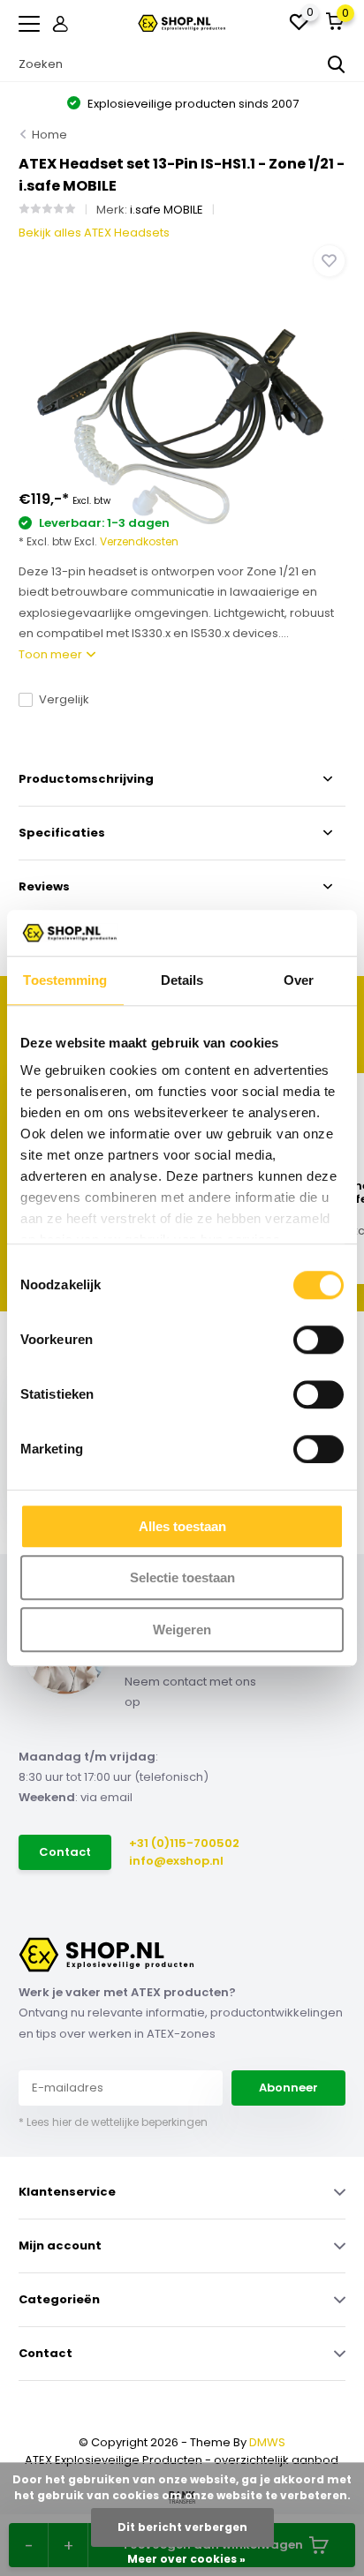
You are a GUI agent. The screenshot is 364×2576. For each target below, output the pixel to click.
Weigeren (182, 1630)
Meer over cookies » (186, 2559)
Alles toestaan (182, 1526)
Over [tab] (299, 980)
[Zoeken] (337, 64)
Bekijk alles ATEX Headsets (94, 233)
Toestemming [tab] (65, 980)
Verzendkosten (139, 541)
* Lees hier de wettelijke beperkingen (113, 2122)
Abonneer (288, 2088)
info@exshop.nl (176, 1861)
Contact (65, 1852)
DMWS (267, 2442)
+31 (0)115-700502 (184, 1843)
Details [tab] (182, 980)
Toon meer (52, 654)
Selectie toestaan (182, 1578)
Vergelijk (64, 699)
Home (49, 135)
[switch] (318, 1340)
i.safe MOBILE (167, 210)
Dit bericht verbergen (182, 2527)
